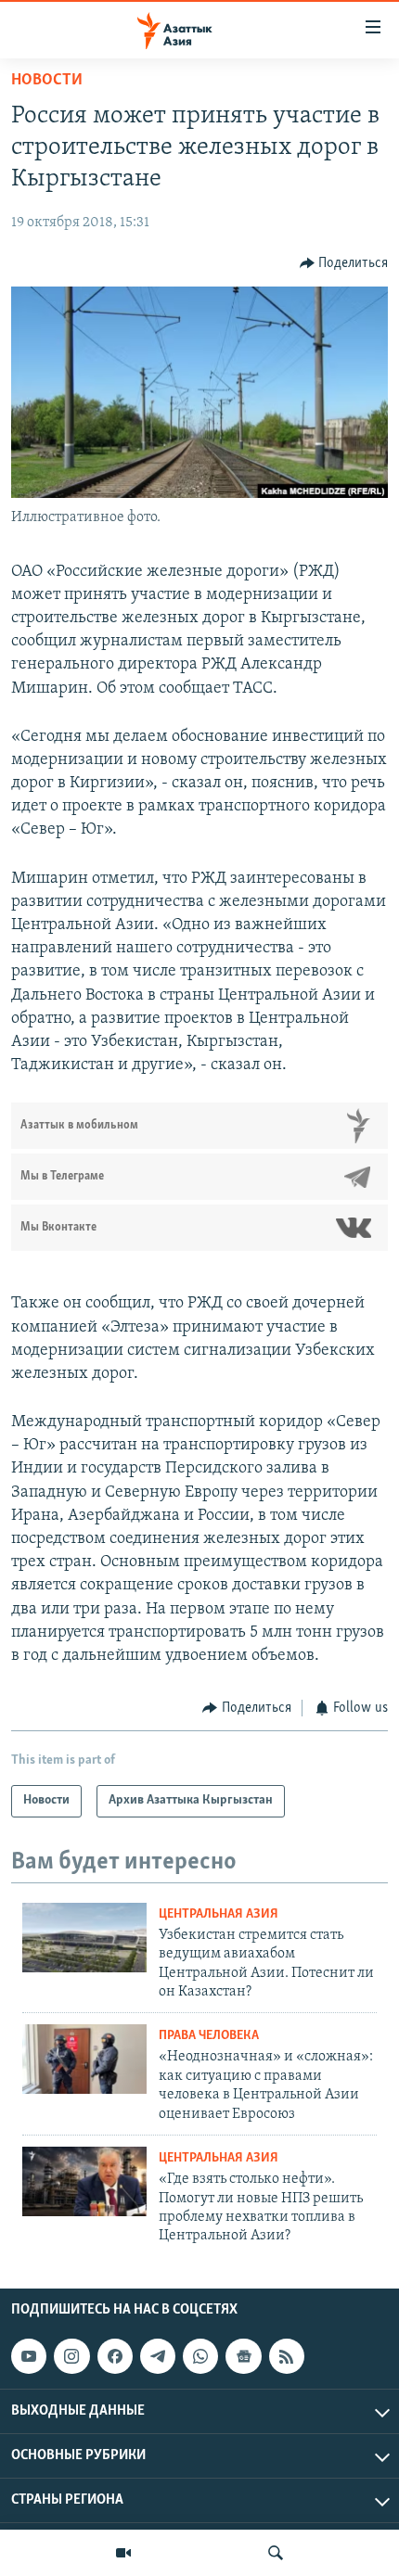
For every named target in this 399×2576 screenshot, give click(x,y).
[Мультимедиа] (123, 2553)
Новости (47, 81)
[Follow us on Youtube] (29, 2356)
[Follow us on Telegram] (158, 2356)
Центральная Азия (219, 1914)
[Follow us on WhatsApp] (200, 2356)
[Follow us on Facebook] (115, 2356)
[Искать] (276, 2553)
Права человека (209, 2036)
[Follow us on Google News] (243, 2356)
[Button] (344, 263)
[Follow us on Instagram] (71, 2356)
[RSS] (287, 2356)
